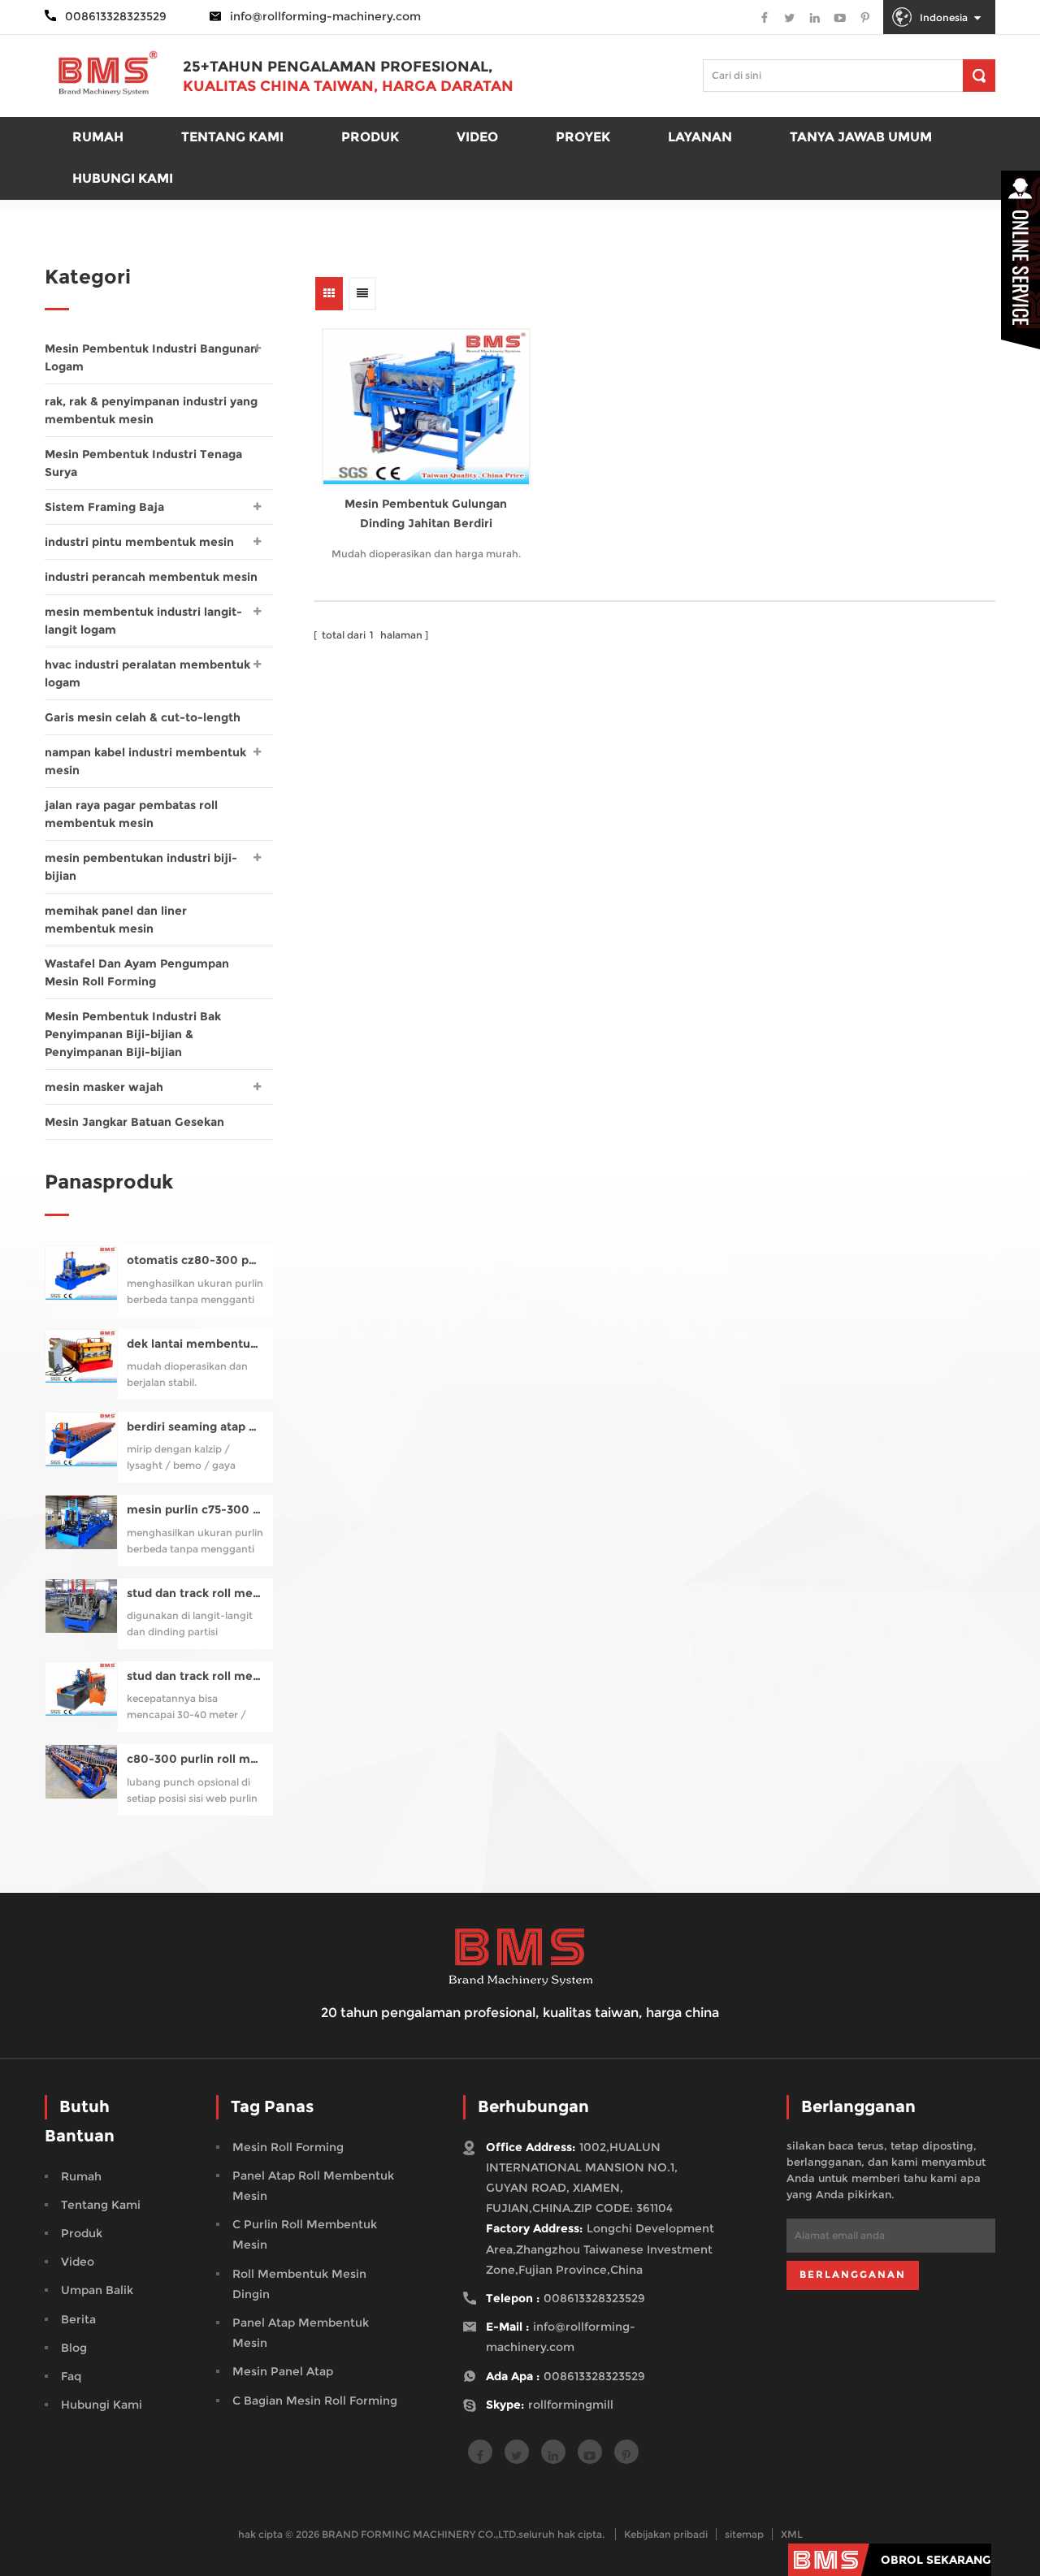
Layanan (700, 137)
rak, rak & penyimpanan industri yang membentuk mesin (151, 410)
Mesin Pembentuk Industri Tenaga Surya (143, 463)
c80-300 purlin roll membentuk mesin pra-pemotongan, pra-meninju (195, 1759)
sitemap (744, 2534)
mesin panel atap (283, 2371)
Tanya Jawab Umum (861, 137)
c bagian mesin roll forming (315, 2401)
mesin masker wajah (104, 1087)
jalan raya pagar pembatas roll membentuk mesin (131, 814)
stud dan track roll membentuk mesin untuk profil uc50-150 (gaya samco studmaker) (195, 1593)
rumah (98, 137)
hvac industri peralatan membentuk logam (147, 673)
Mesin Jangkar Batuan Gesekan (134, 1122)
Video (477, 137)
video (78, 2262)
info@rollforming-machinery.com (325, 16)
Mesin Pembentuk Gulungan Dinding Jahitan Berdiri (426, 513)
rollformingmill (571, 2405)
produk (370, 137)
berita (78, 2319)
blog (74, 2348)
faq (71, 2376)
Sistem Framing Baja (104, 507)
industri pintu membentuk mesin (139, 542)
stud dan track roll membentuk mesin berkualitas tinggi (195, 1676)
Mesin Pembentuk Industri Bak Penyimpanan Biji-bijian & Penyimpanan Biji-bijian (133, 1034)
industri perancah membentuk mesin (151, 577)
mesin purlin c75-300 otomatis (195, 1510)
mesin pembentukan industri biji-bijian (141, 867)
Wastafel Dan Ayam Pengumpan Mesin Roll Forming (137, 972)
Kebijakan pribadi (666, 2534)
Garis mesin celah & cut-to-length (143, 717)
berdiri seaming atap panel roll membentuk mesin (195, 1427)
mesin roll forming (288, 2147)
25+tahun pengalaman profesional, (338, 67)
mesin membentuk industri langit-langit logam (143, 621)
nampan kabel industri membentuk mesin (145, 761)
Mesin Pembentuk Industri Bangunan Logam (151, 357)
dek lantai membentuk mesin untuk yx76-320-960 (195, 1344)
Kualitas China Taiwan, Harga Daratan (348, 86)
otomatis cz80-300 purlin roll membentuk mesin (195, 1260)
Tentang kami (232, 137)
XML (792, 2534)
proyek (583, 137)
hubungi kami (102, 2405)
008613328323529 (594, 2298)
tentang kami (101, 2205)
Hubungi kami (123, 178)
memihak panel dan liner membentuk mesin (116, 920)
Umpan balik (97, 2290)
